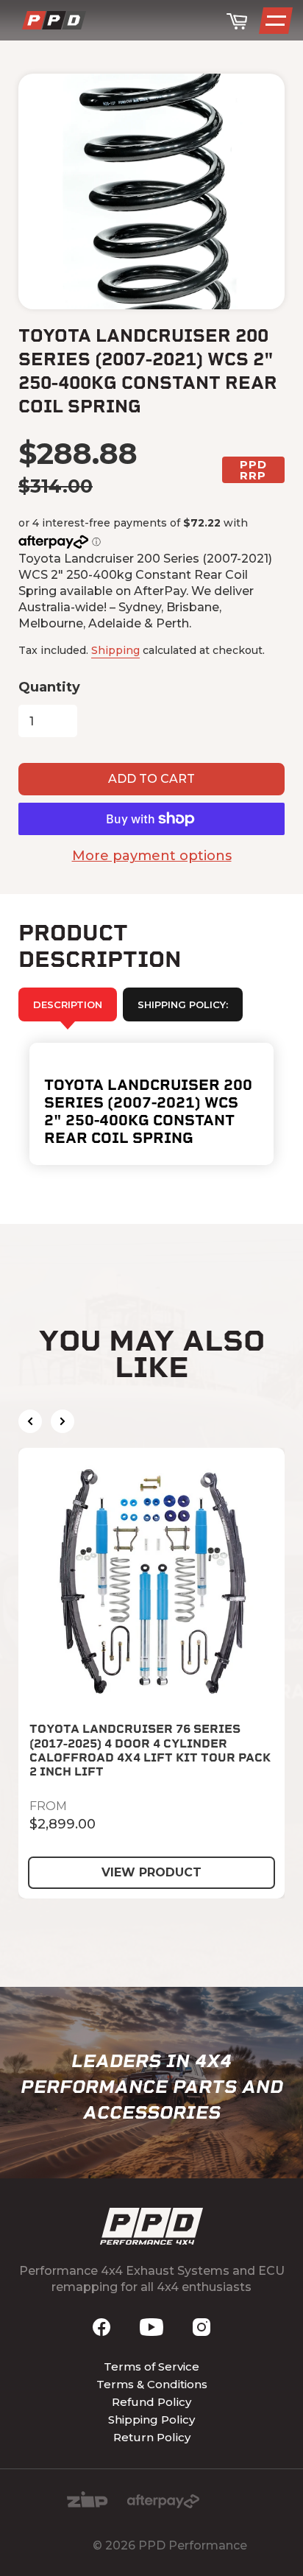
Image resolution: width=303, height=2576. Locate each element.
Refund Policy (151, 2402)
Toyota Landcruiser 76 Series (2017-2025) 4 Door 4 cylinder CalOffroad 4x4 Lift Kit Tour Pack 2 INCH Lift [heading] (150, 1750)
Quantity (49, 687)
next (63, 1421)
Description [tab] (68, 1004)
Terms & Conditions (152, 2384)
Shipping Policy (151, 2420)
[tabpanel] (151, 1104)
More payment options (152, 856)
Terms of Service (151, 2366)
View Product (151, 1872)
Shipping (115, 650)
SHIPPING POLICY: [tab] (183, 1004)
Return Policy (152, 2437)
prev (30, 1421)
